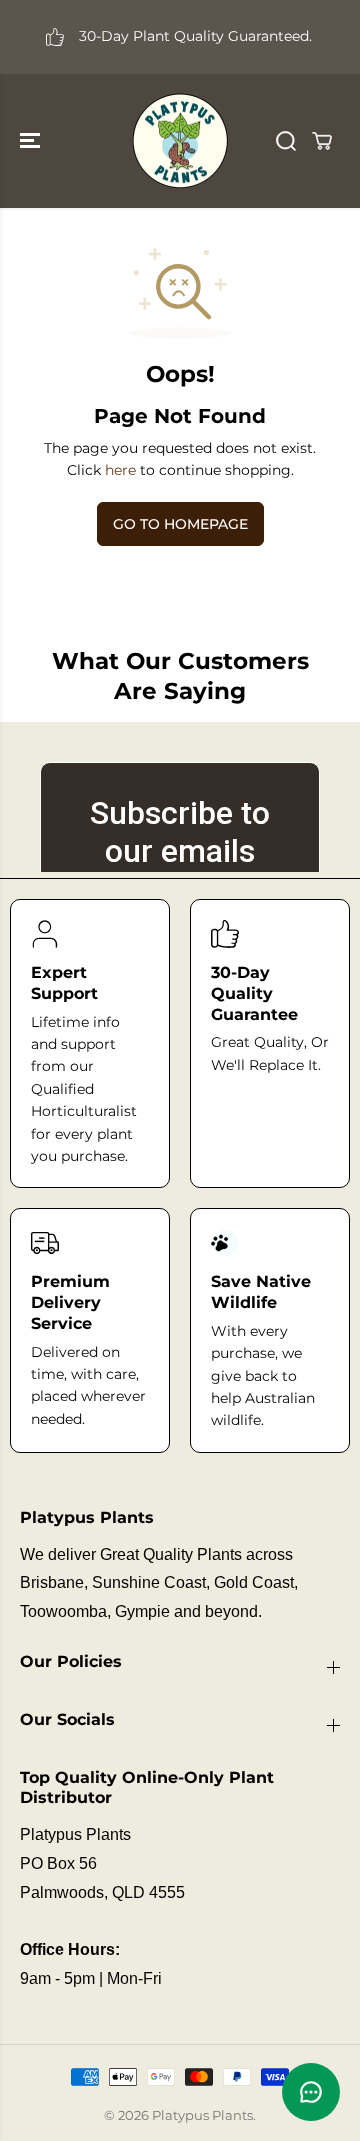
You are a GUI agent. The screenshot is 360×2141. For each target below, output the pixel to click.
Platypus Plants (202, 2115)
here (120, 470)
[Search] (286, 141)
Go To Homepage (180, 524)
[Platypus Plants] (180, 141)
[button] (32, 141)
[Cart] (322, 141)
